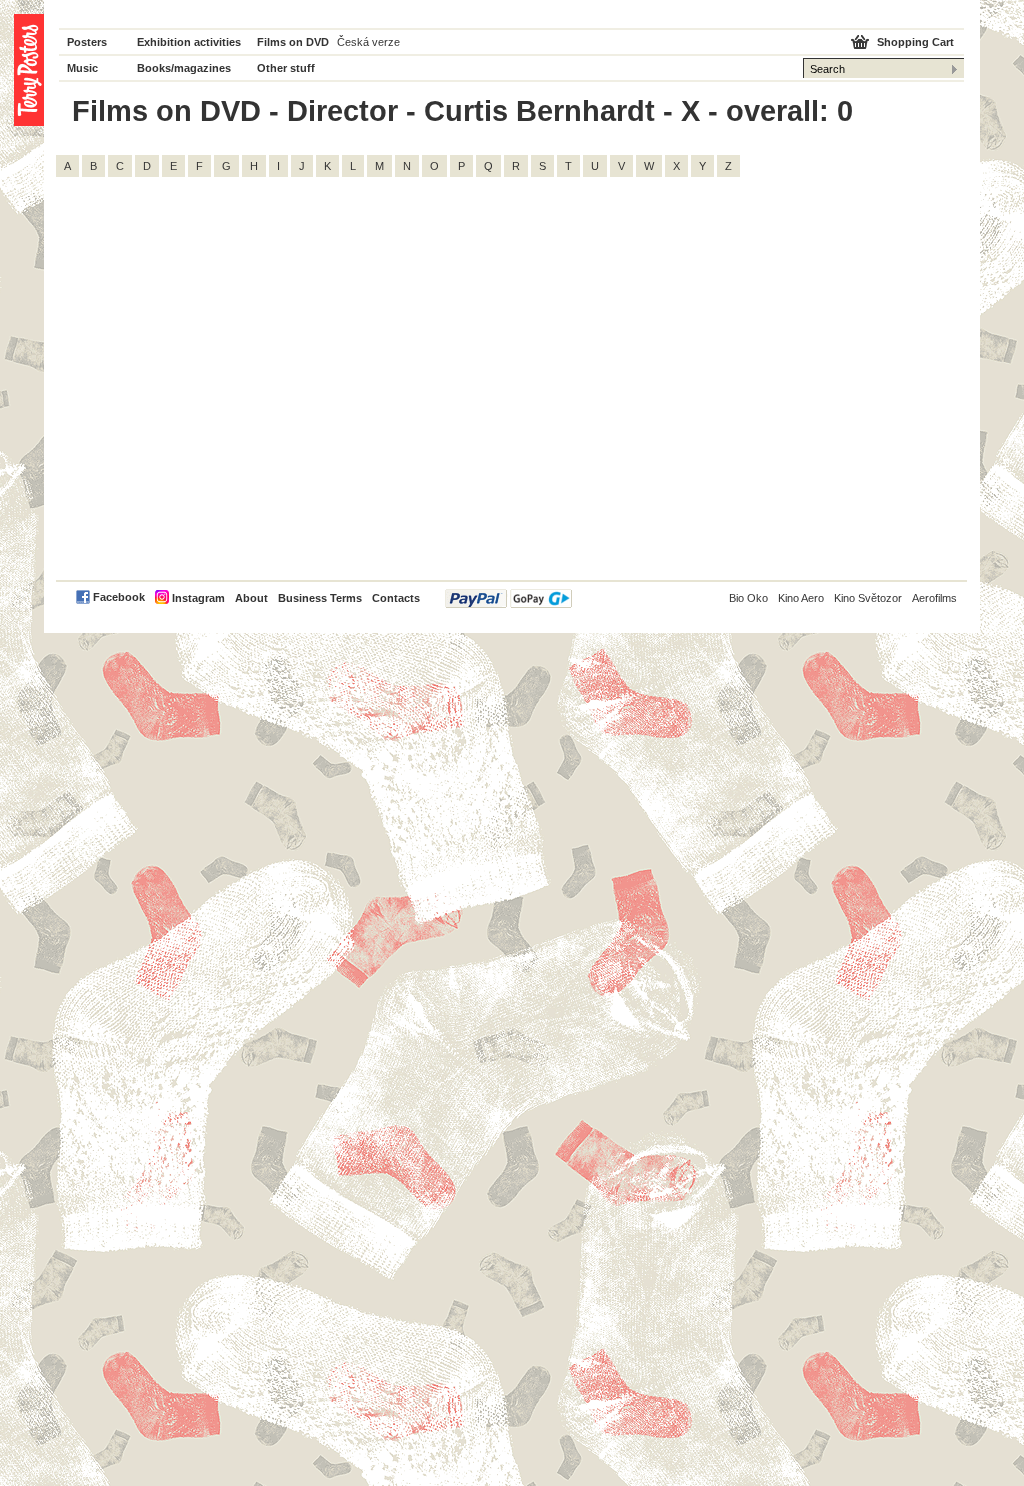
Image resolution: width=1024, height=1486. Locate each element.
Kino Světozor (868, 598)
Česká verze (368, 42)
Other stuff (286, 68)
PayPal (508, 598)
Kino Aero (801, 598)
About (251, 598)
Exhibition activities (189, 42)
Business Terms (320, 598)
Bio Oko (748, 598)
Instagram (198, 598)
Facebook (119, 597)
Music (82, 68)
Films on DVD (293, 42)
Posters (87, 42)
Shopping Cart (915, 42)
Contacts (396, 598)
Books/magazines (184, 68)
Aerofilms (934, 598)
